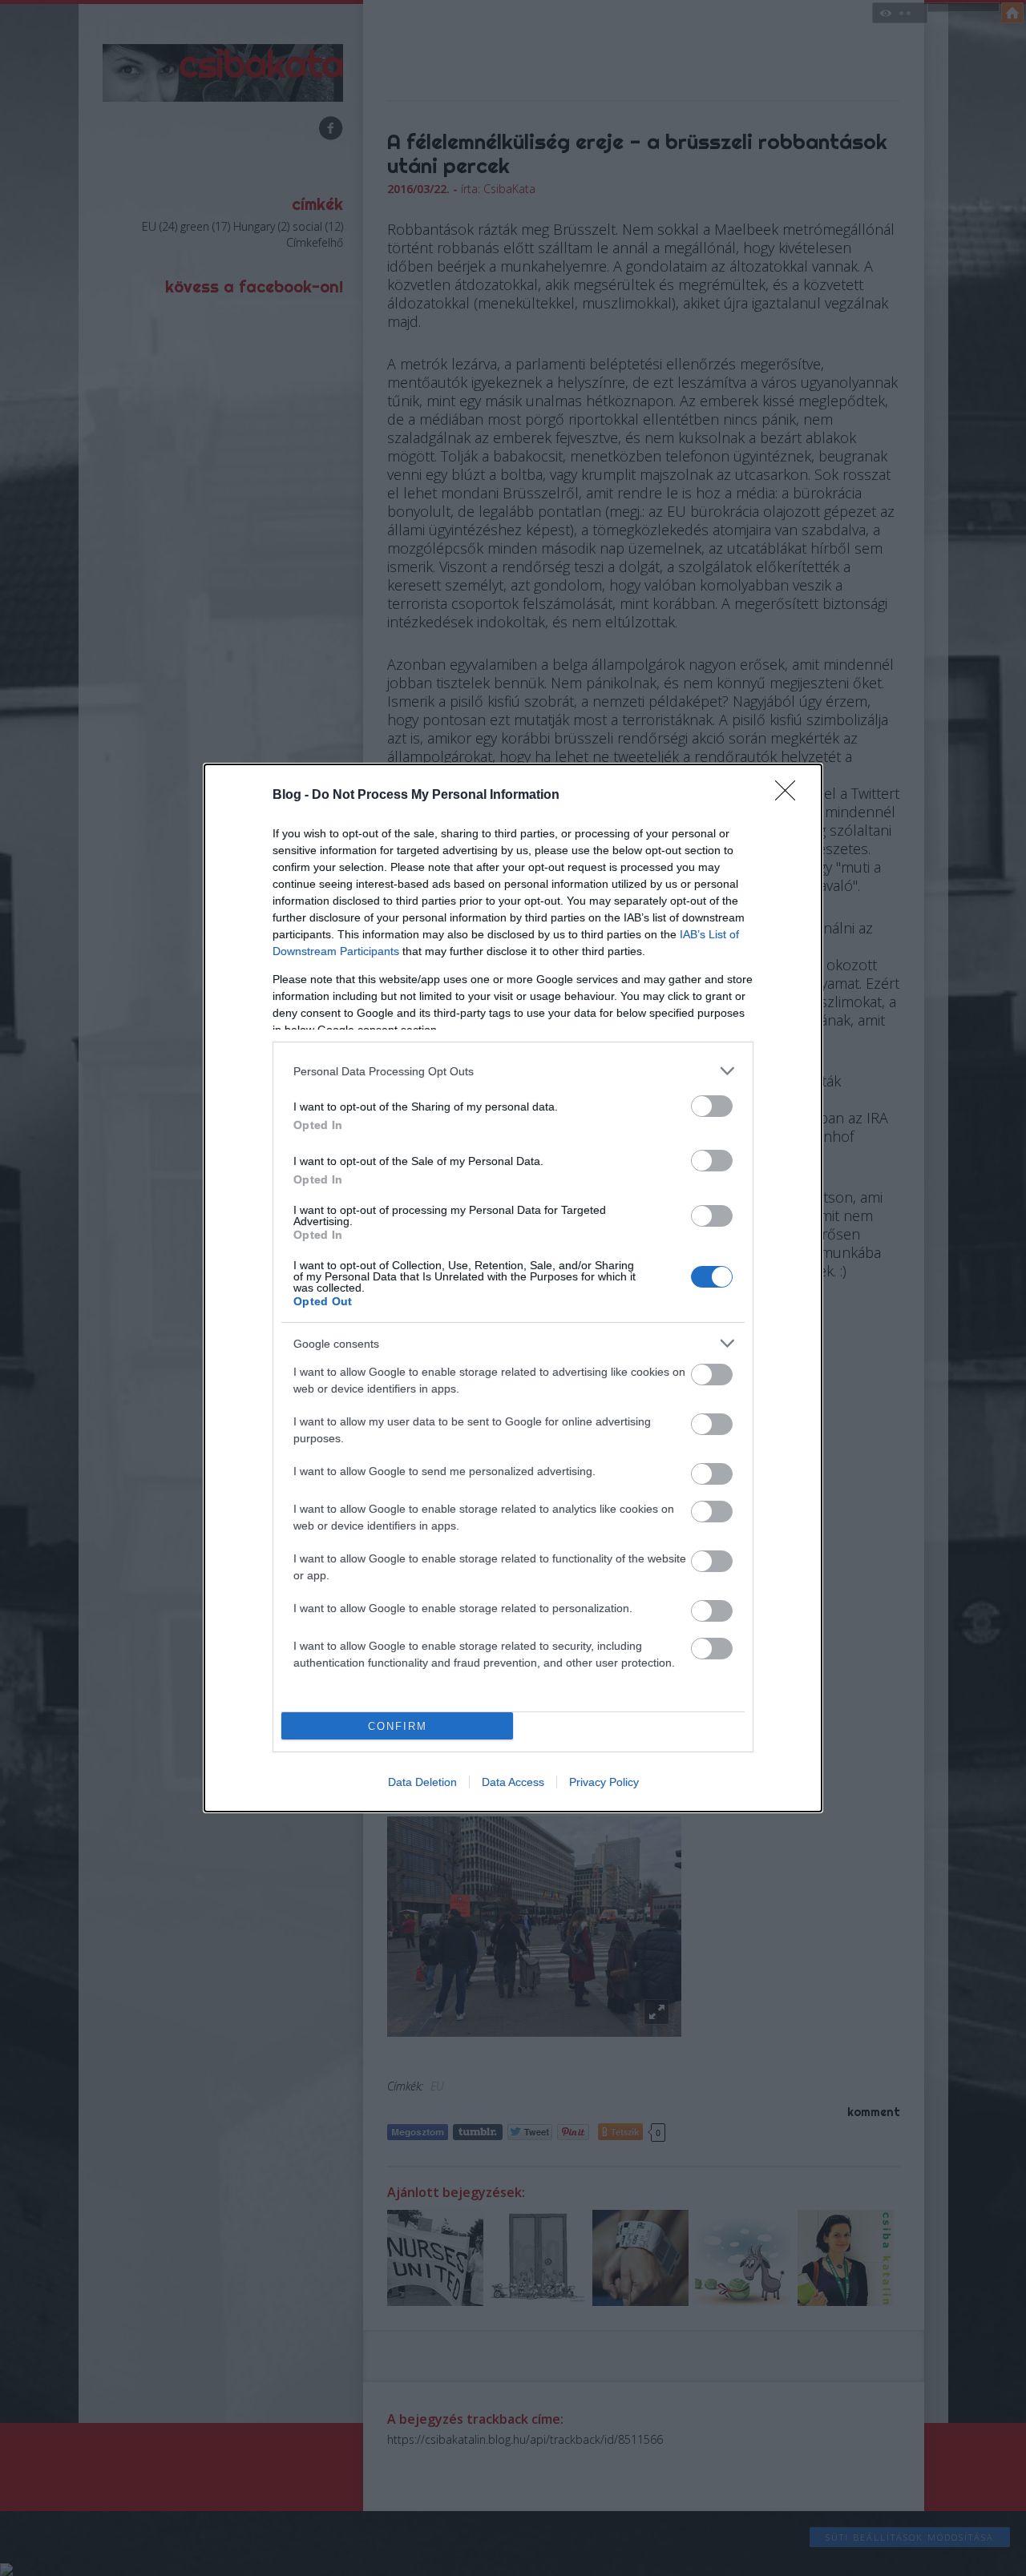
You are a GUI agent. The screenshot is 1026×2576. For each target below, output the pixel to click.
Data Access (513, 1782)
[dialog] (513, 1288)
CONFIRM (398, 1726)
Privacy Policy (604, 1782)
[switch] (712, 1106)
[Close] (790, 796)
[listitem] (513, 1071)
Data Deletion (422, 1782)
